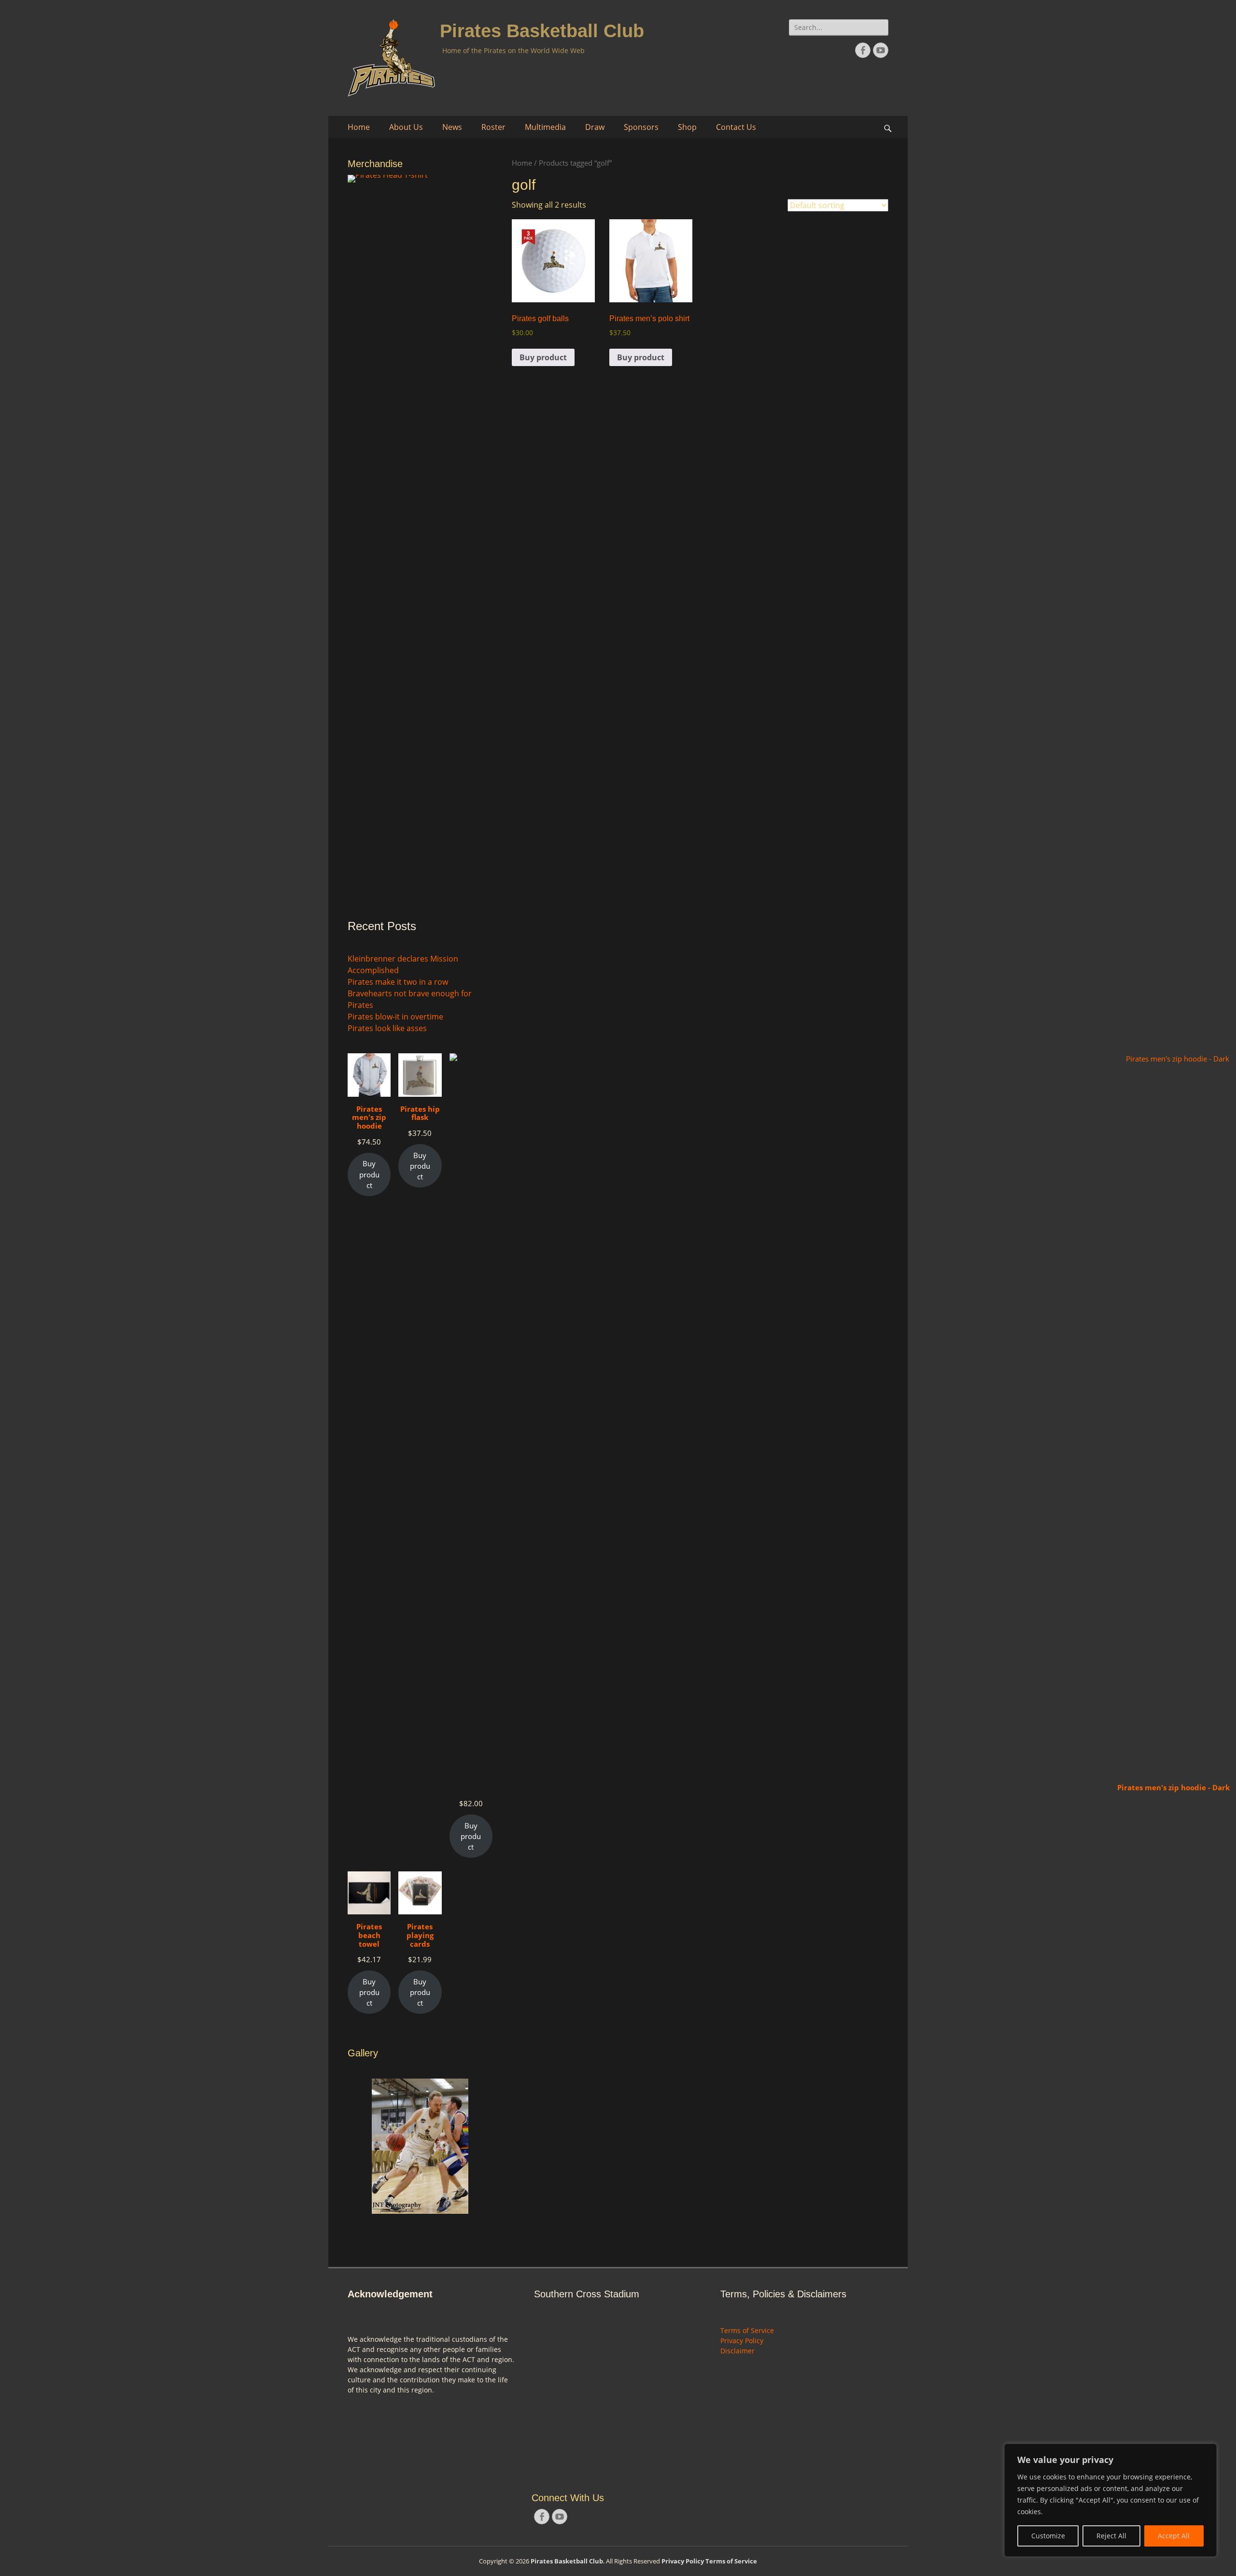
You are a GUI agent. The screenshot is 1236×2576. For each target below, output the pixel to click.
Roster (493, 127)
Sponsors (641, 127)
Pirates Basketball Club (542, 31)
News (452, 127)
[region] (1110, 2500)
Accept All (1174, 2536)
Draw (595, 127)
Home (359, 127)
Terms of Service (747, 2330)
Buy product (543, 357)
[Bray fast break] (420, 2130)
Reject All (1111, 2536)
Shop (687, 127)
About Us (406, 127)
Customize (1048, 2536)
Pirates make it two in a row (398, 982)
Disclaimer (737, 2351)
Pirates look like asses (387, 1028)
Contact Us (736, 127)
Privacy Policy (742, 2341)
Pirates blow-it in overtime (395, 1017)
